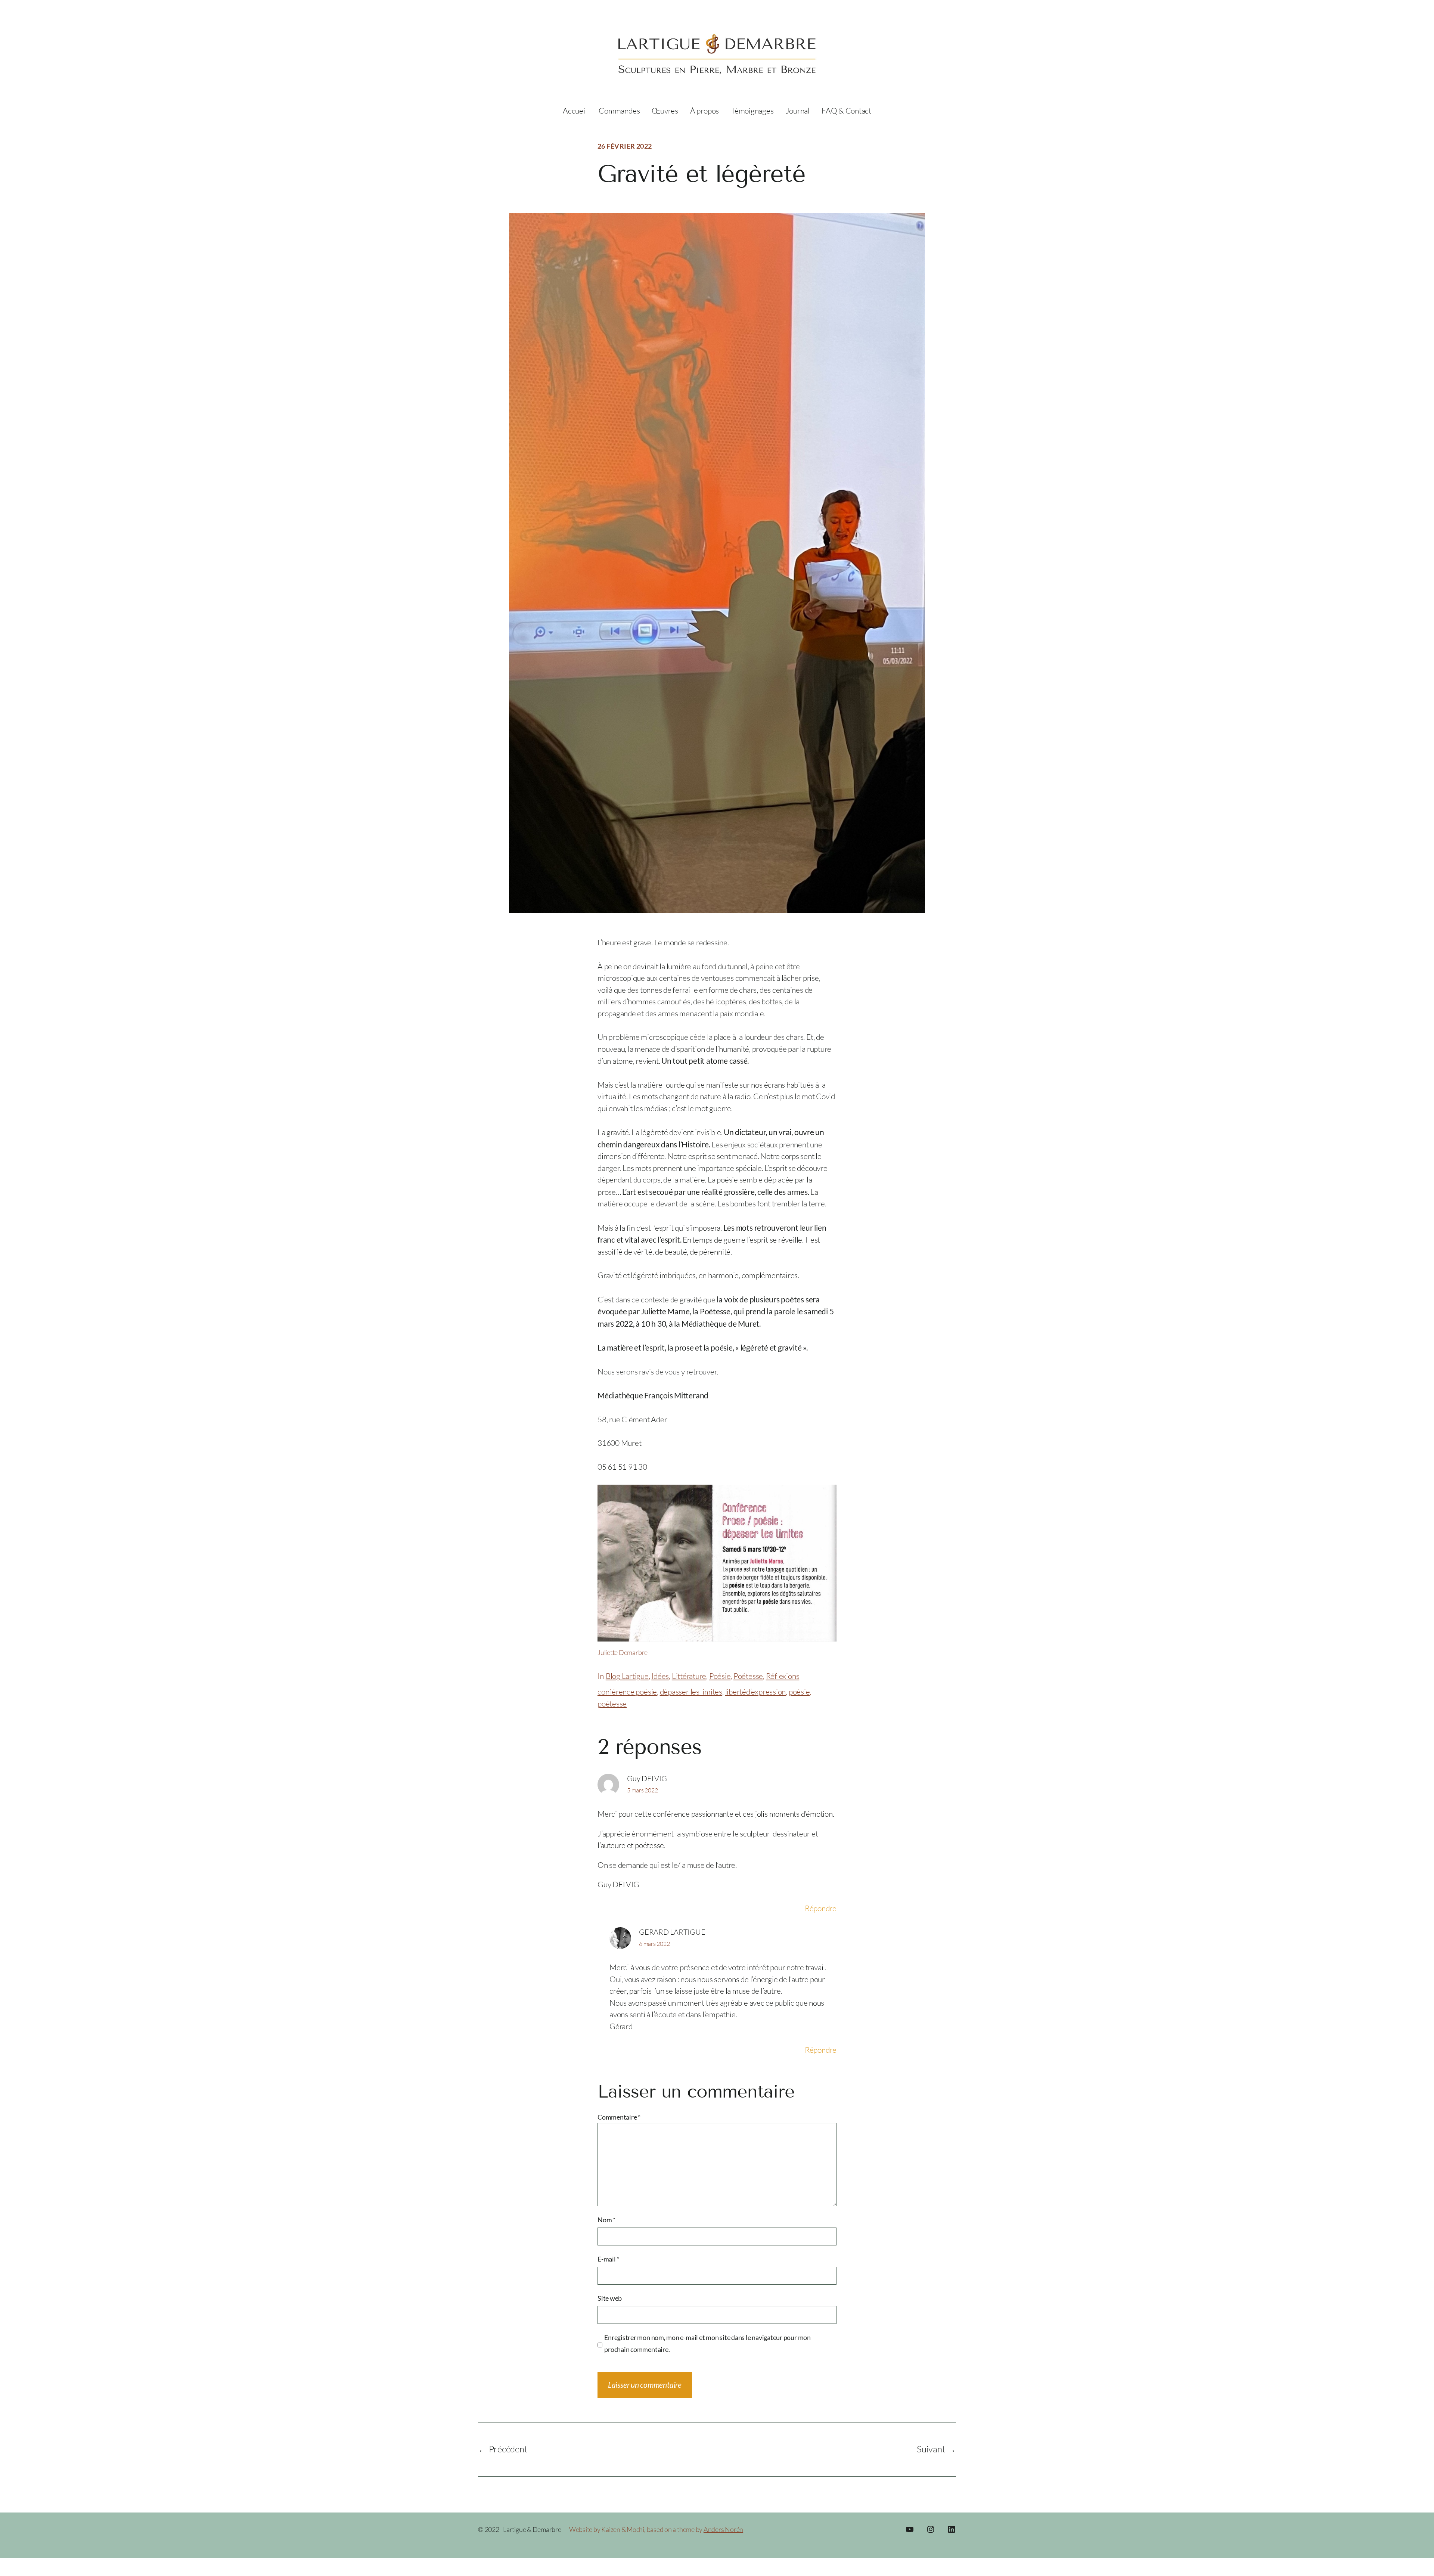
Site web (610, 2298)
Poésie (720, 1676)
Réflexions (783, 1676)
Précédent (508, 2449)
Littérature (689, 1676)
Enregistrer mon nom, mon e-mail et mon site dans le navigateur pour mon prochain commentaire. (707, 2343)
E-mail (608, 2259)
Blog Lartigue (627, 1676)
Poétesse (748, 1676)
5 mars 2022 (642, 1790)
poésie (799, 1692)
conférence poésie (627, 1692)
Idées (660, 1676)
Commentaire (619, 2117)
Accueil (575, 111)
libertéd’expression (756, 1692)
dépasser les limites (691, 1692)
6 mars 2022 (654, 1944)
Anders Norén (723, 2529)
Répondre (821, 1908)
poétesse (612, 1704)
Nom (606, 2220)
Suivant (931, 2449)
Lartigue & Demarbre (532, 2529)
